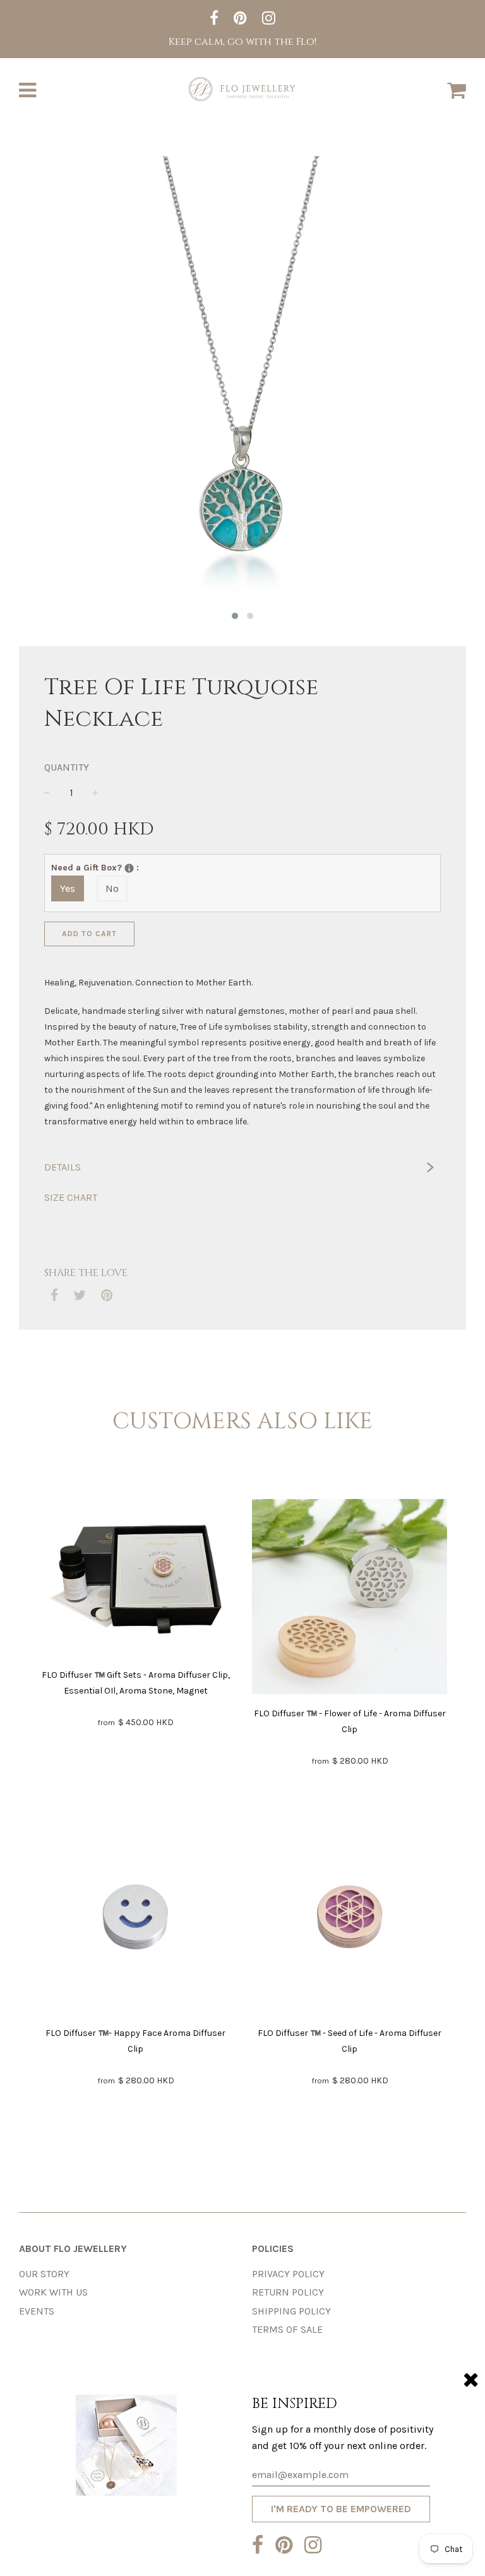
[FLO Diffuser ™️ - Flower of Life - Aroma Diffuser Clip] (350, 1599)
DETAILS (63, 1167)
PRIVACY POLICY (288, 2274)
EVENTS (37, 2311)
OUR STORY (44, 2274)
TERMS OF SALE (287, 2329)
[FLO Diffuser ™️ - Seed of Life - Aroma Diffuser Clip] (350, 1919)
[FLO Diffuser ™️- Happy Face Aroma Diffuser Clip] (135, 1919)
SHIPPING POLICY (291, 2311)
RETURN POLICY (288, 2292)
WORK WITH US (53, 2292)
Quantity (67, 767)
